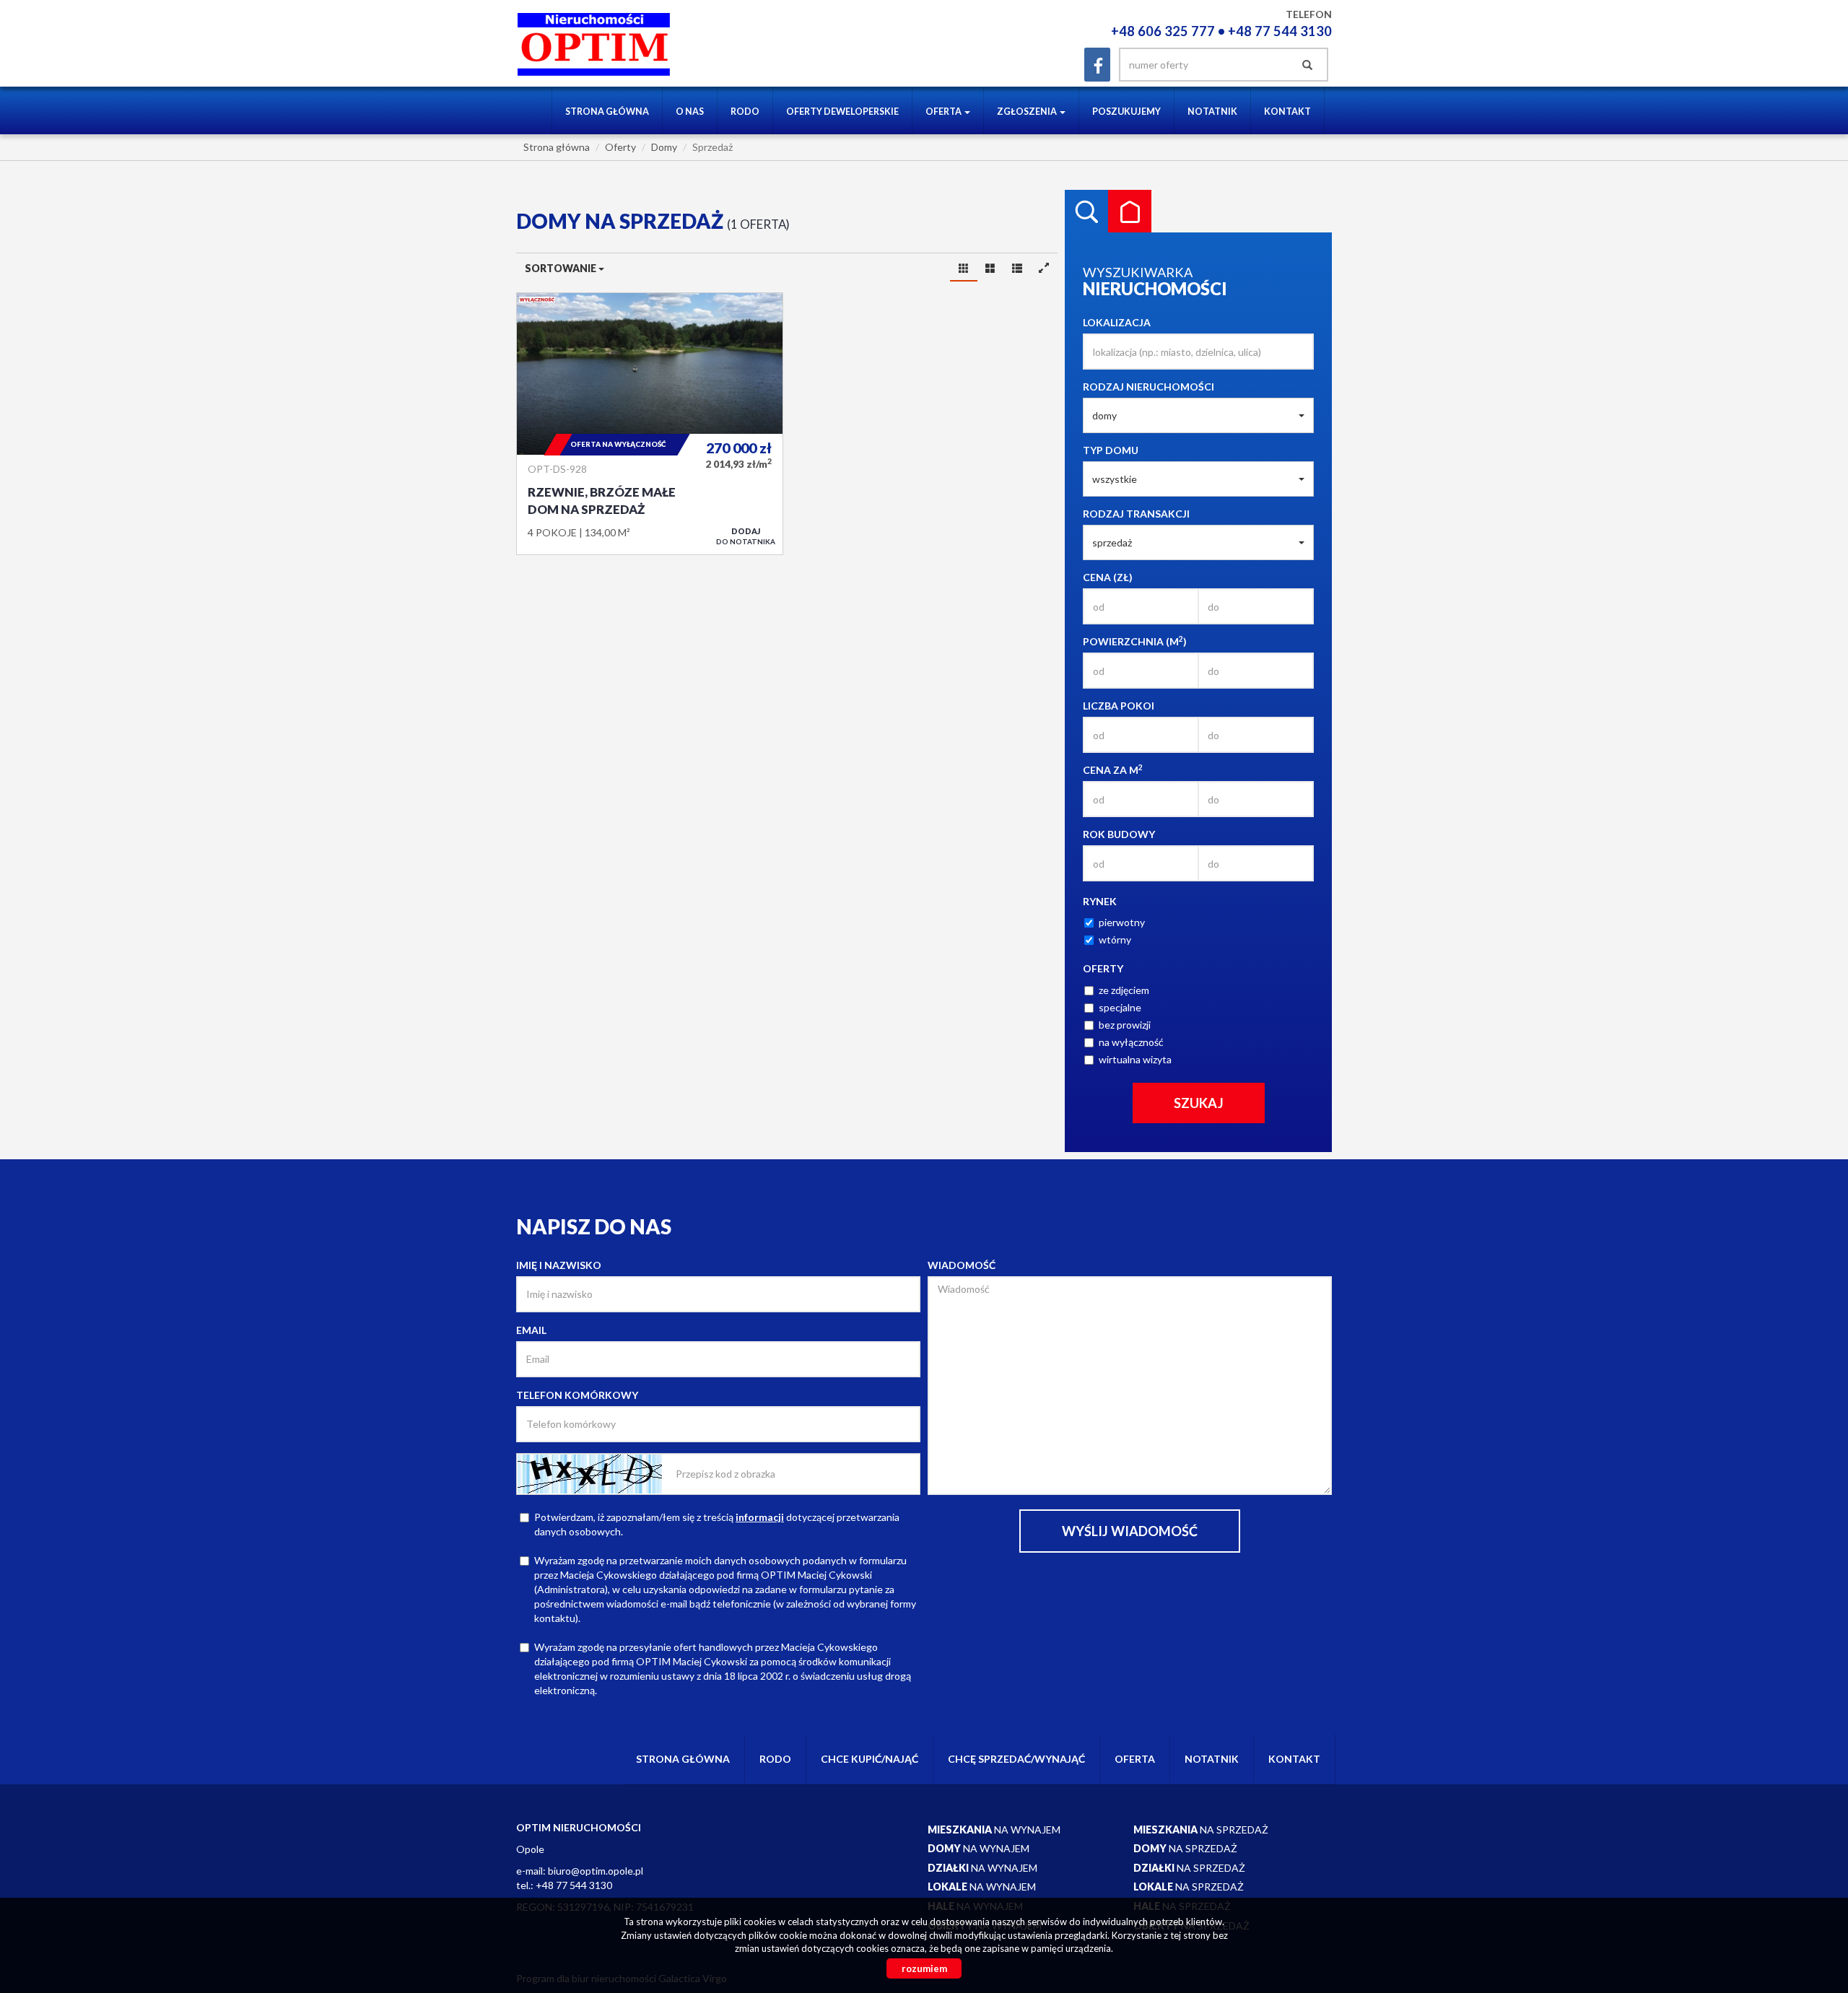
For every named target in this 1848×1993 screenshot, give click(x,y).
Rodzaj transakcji (1136, 514)
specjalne (1120, 1007)
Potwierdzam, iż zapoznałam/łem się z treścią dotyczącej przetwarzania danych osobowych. (717, 1524)
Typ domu (1111, 450)
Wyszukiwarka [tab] (1086, 211)
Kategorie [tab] (1130, 211)
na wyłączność (1131, 1042)
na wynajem (994, 1830)
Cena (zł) (1108, 577)
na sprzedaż (1201, 1830)
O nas (690, 112)
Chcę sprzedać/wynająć (1016, 1759)
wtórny (1115, 939)
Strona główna (607, 112)
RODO (745, 112)
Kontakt (1287, 112)
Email (531, 1330)
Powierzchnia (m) (1135, 641)
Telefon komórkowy (577, 1395)
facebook (1097, 65)
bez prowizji (1125, 1025)
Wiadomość (962, 1265)
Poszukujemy (1126, 112)
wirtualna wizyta (1135, 1059)
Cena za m (1113, 769)
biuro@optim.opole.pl (596, 1871)
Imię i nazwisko (559, 1265)
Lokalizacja (1117, 322)
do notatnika (746, 536)
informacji (760, 1517)
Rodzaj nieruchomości (1149, 387)
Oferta (1135, 1759)
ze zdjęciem (1124, 990)
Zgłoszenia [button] (1028, 112)
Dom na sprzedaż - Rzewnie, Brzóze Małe (650, 424)
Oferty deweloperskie (842, 112)
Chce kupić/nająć (869, 1759)
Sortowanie (562, 268)
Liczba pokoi (1119, 706)
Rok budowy (1119, 834)
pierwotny (1122, 922)
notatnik (1212, 112)
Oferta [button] (944, 112)
